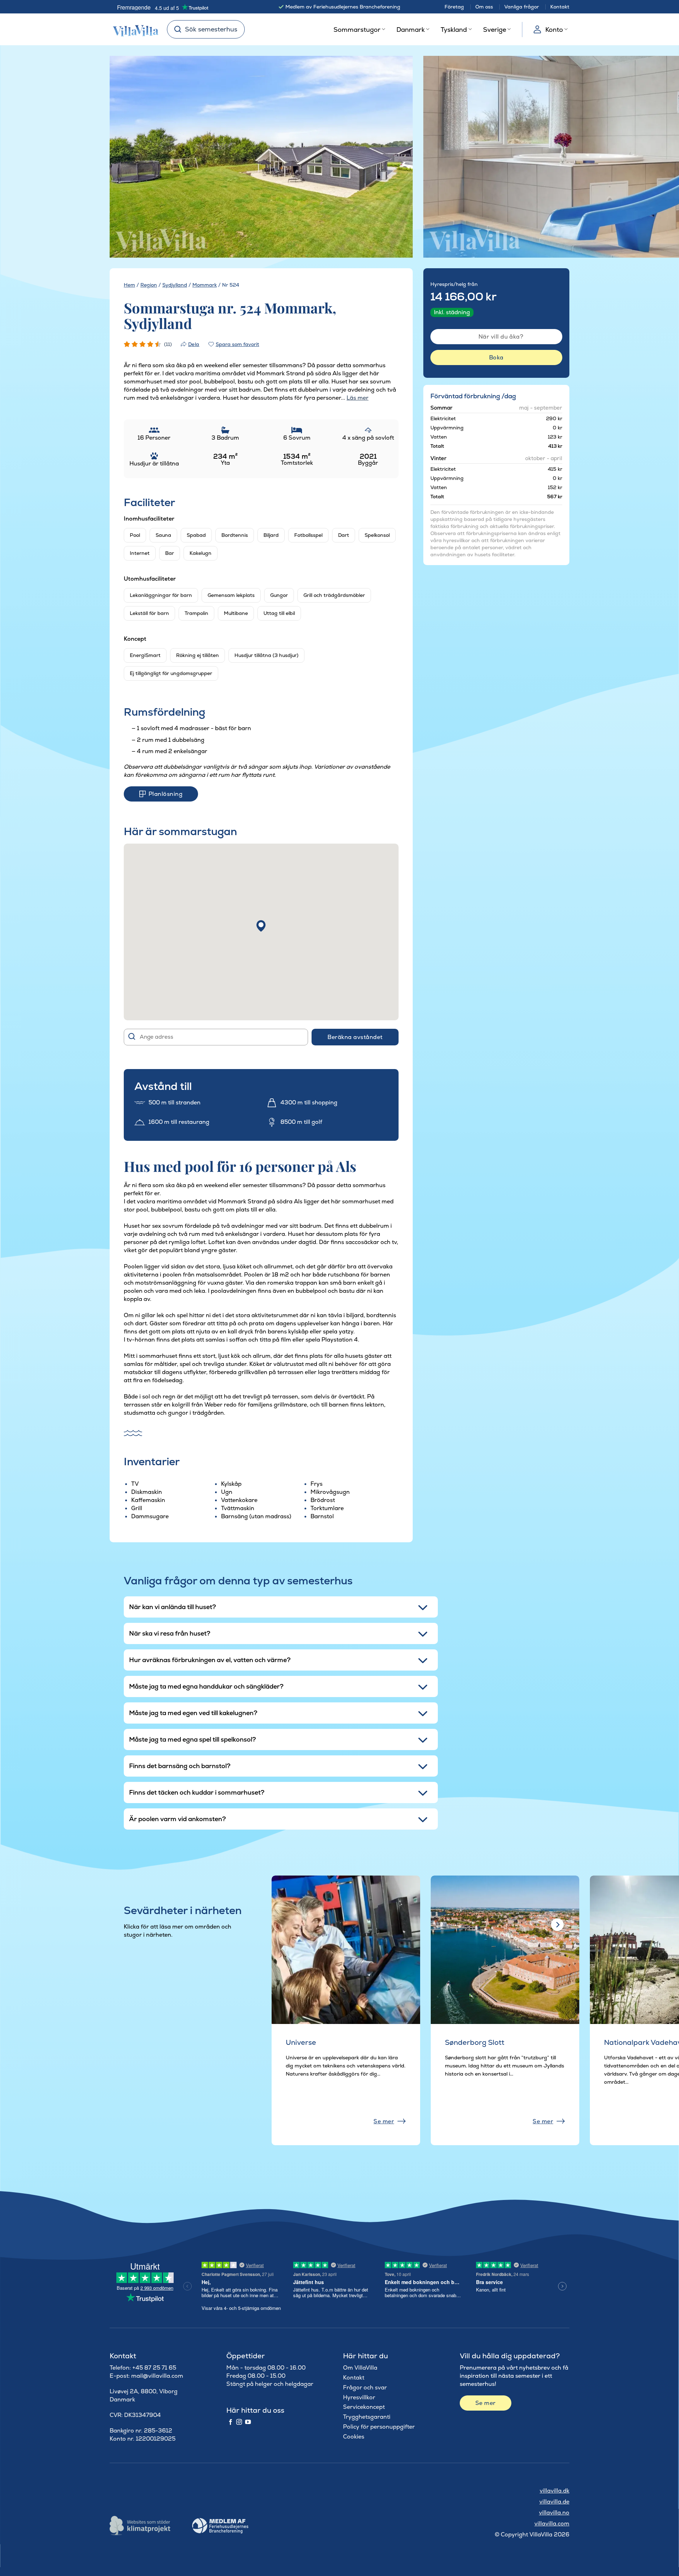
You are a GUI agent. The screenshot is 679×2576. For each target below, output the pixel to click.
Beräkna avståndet (355, 1037)
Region (149, 285)
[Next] (394, 157)
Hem (129, 285)
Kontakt (560, 7)
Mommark (205, 285)
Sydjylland (175, 285)
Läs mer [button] (358, 398)
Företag (454, 7)
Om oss (484, 7)
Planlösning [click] (166, 794)
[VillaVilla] (133, 29)
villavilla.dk (555, 2491)
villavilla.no (554, 2513)
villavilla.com (552, 2524)
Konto (554, 30)
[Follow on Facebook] (231, 2422)
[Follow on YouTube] (248, 2422)
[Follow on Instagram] (239, 2422)
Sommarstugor (357, 30)
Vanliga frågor (522, 7)
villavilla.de (554, 2502)
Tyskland (454, 30)
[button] (261, 926)
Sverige (495, 30)
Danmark (411, 30)
